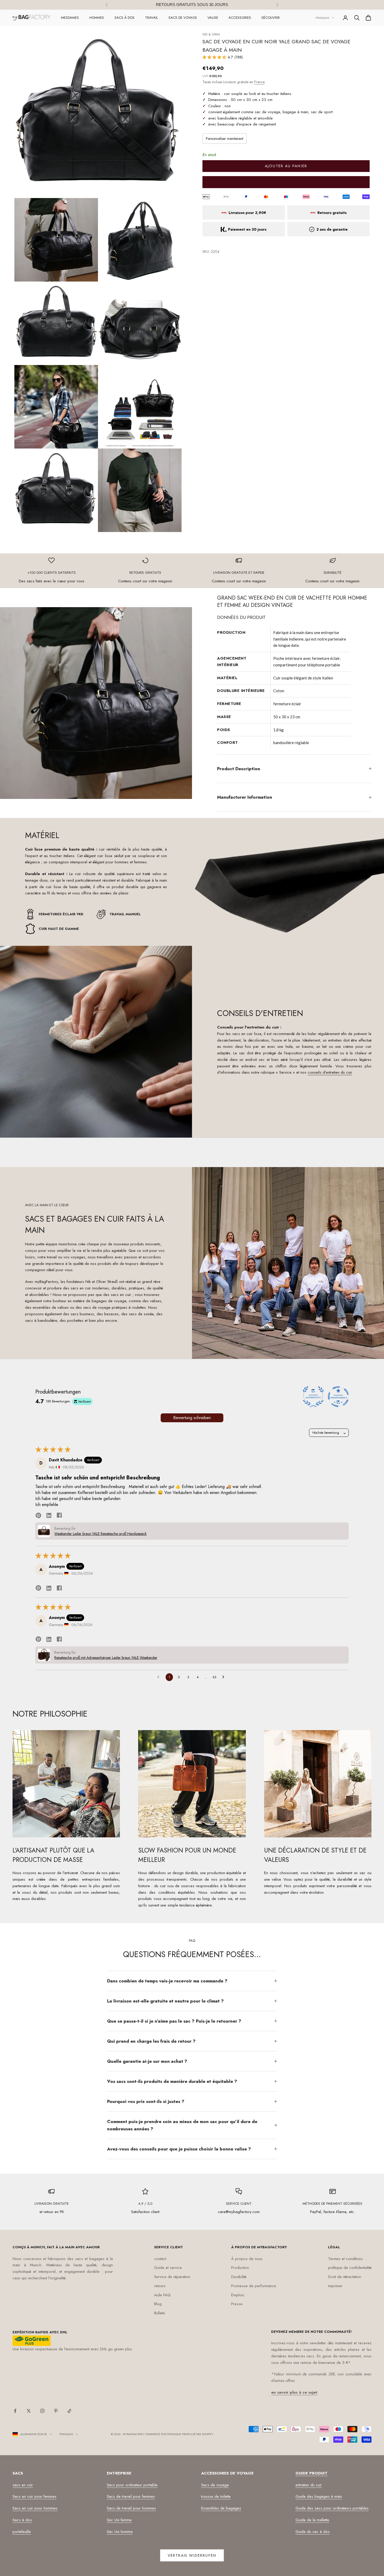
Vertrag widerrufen (192, 2555)
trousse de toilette (216, 2496)
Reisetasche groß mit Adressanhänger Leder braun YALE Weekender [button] (106, 1658)
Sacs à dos (124, 18)
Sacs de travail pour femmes (131, 2496)
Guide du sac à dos (313, 2532)
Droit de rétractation (345, 2277)
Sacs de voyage (183, 18)
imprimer (335, 2286)
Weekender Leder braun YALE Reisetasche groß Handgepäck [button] (100, 1534)
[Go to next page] (225, 1677)
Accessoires (240, 18)
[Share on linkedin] (49, 1515)
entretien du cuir (309, 2485)
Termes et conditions (345, 2259)
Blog (158, 2304)
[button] (215, 57)
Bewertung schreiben (192, 1418)
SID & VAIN (211, 34)
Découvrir (271, 18)
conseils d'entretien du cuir (330, 1072)
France (259, 82)
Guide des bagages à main (319, 2496)
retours (160, 2286)
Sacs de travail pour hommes (131, 2508)
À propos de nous (247, 2259)
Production (240, 2268)
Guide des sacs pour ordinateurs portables (332, 2508)
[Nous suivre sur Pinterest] (56, 2411)
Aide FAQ (162, 2295)
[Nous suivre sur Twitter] (29, 2411)
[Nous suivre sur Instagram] (42, 2411)
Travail (152, 18)
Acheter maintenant (286, 182)
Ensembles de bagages (221, 2508)
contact (160, 2259)
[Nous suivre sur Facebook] (15, 2411)
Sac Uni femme (119, 2520)
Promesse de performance (254, 2286)
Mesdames (70, 18)
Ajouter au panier (286, 166)
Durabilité (239, 2277)
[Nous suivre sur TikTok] (69, 2411)
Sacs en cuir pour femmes (34, 2496)
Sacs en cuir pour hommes (35, 2508)
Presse (237, 2304)
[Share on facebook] (59, 1515)
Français (322, 18)
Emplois (238, 2295)
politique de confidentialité (350, 2268)
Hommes (97, 18)
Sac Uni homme (120, 2532)
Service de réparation (172, 2277)
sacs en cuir (23, 2485)
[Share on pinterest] (38, 1515)
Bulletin (160, 2313)
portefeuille (22, 2532)
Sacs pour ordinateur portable (132, 2485)
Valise (213, 18)
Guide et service (168, 2268)
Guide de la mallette (312, 2520)
